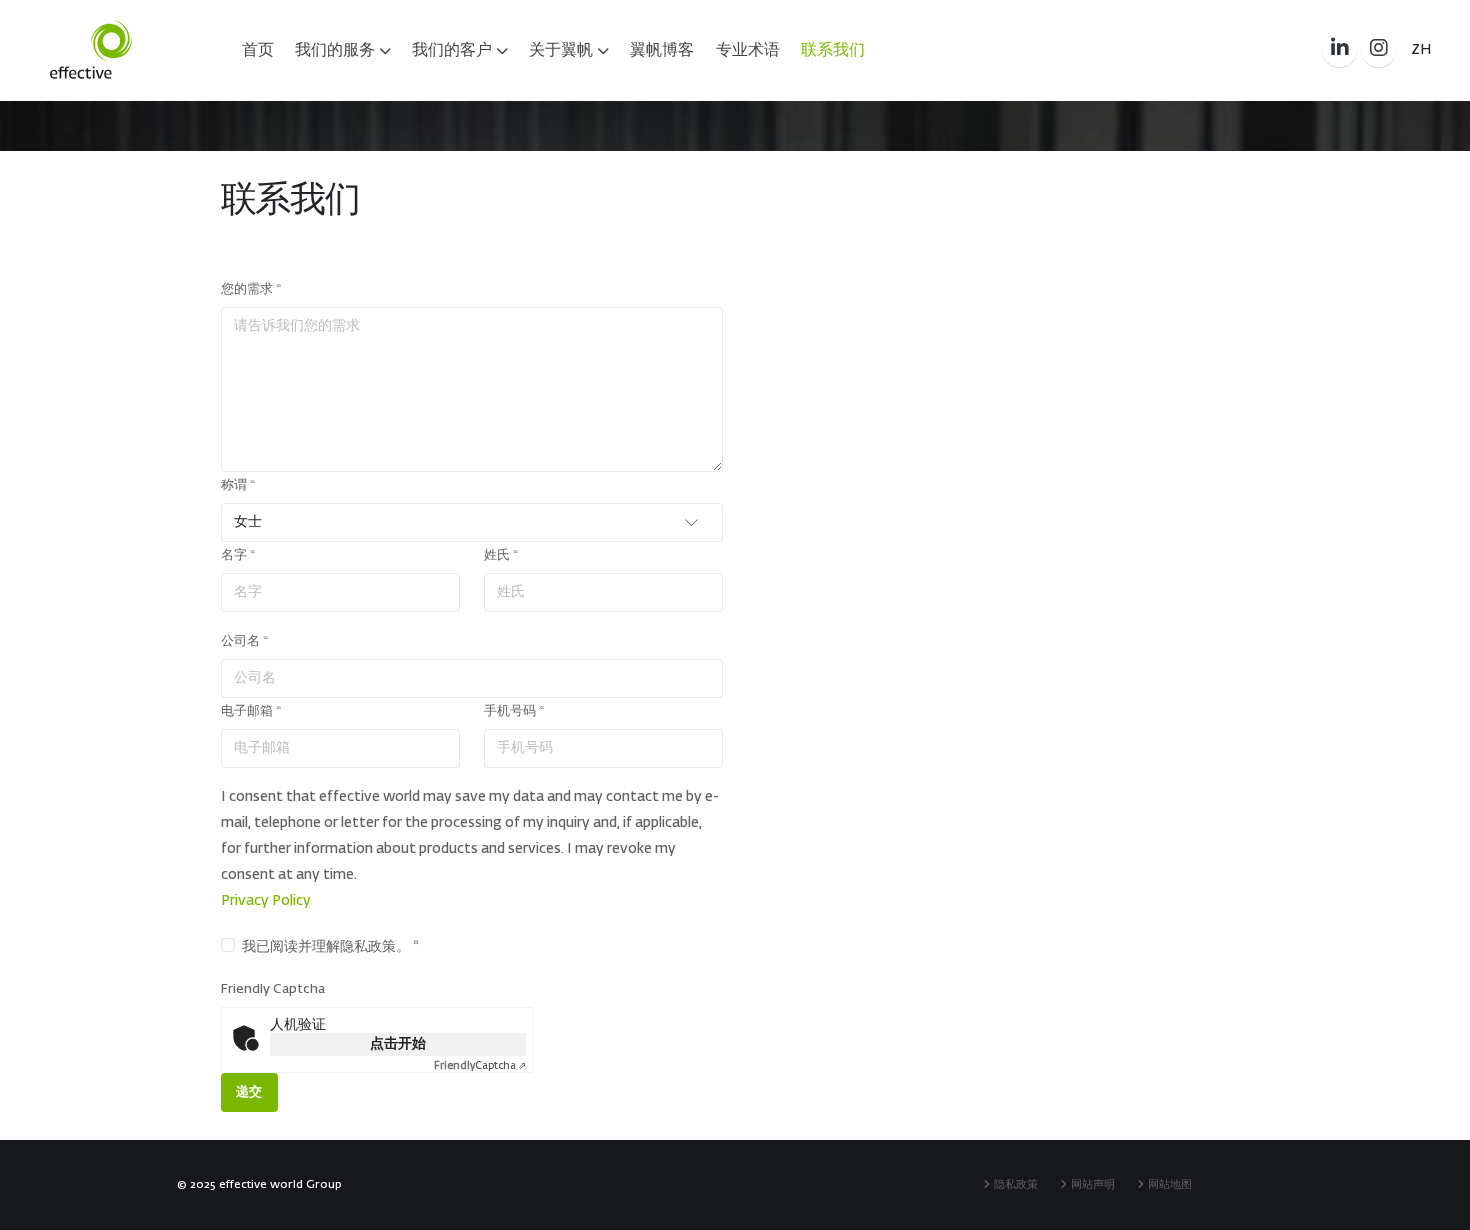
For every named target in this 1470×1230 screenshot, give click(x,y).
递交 (249, 1092)
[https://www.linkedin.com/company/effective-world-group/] (1339, 49)
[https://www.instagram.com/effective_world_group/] (1378, 49)
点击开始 (398, 1044)
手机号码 (514, 711)
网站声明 (1096, 1184)
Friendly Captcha (273, 989)
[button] (1421, 50)
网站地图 (1173, 1184)
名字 (238, 555)
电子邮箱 (251, 711)
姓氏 (501, 555)
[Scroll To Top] (1435, 1207)
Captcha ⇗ (480, 1066)
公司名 (244, 641)
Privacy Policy (266, 901)
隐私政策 (1019, 1184)
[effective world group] (91, 50)
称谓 (238, 485)
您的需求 (251, 289)
